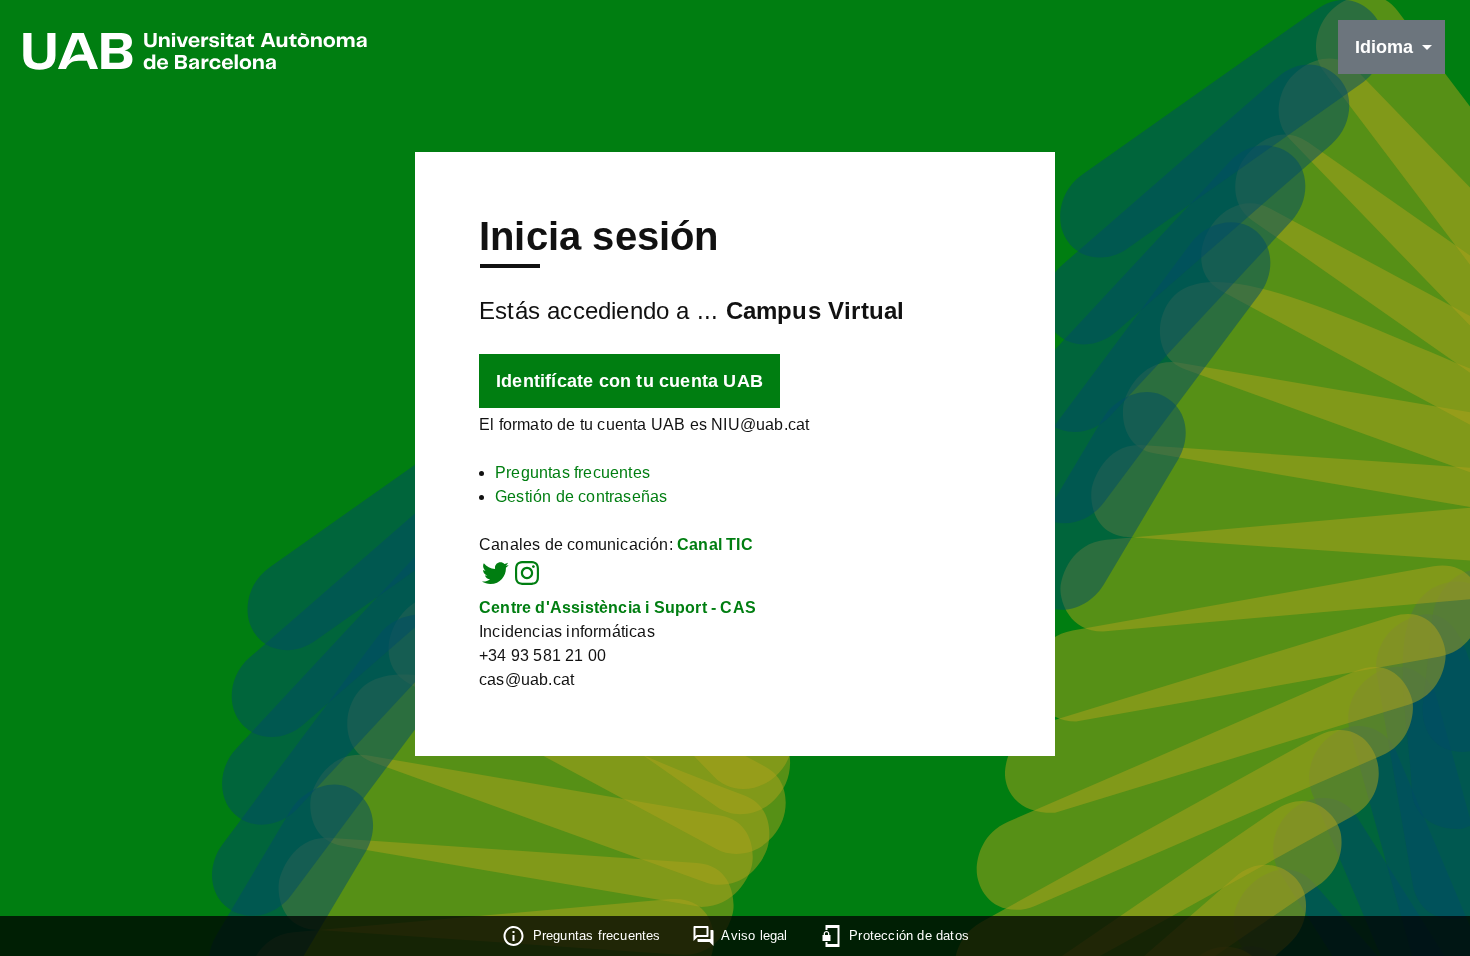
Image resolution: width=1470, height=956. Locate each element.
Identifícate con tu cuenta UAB (629, 381)
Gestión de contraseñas (581, 496)
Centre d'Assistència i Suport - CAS (617, 607)
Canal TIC (715, 544)
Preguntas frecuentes (572, 472)
